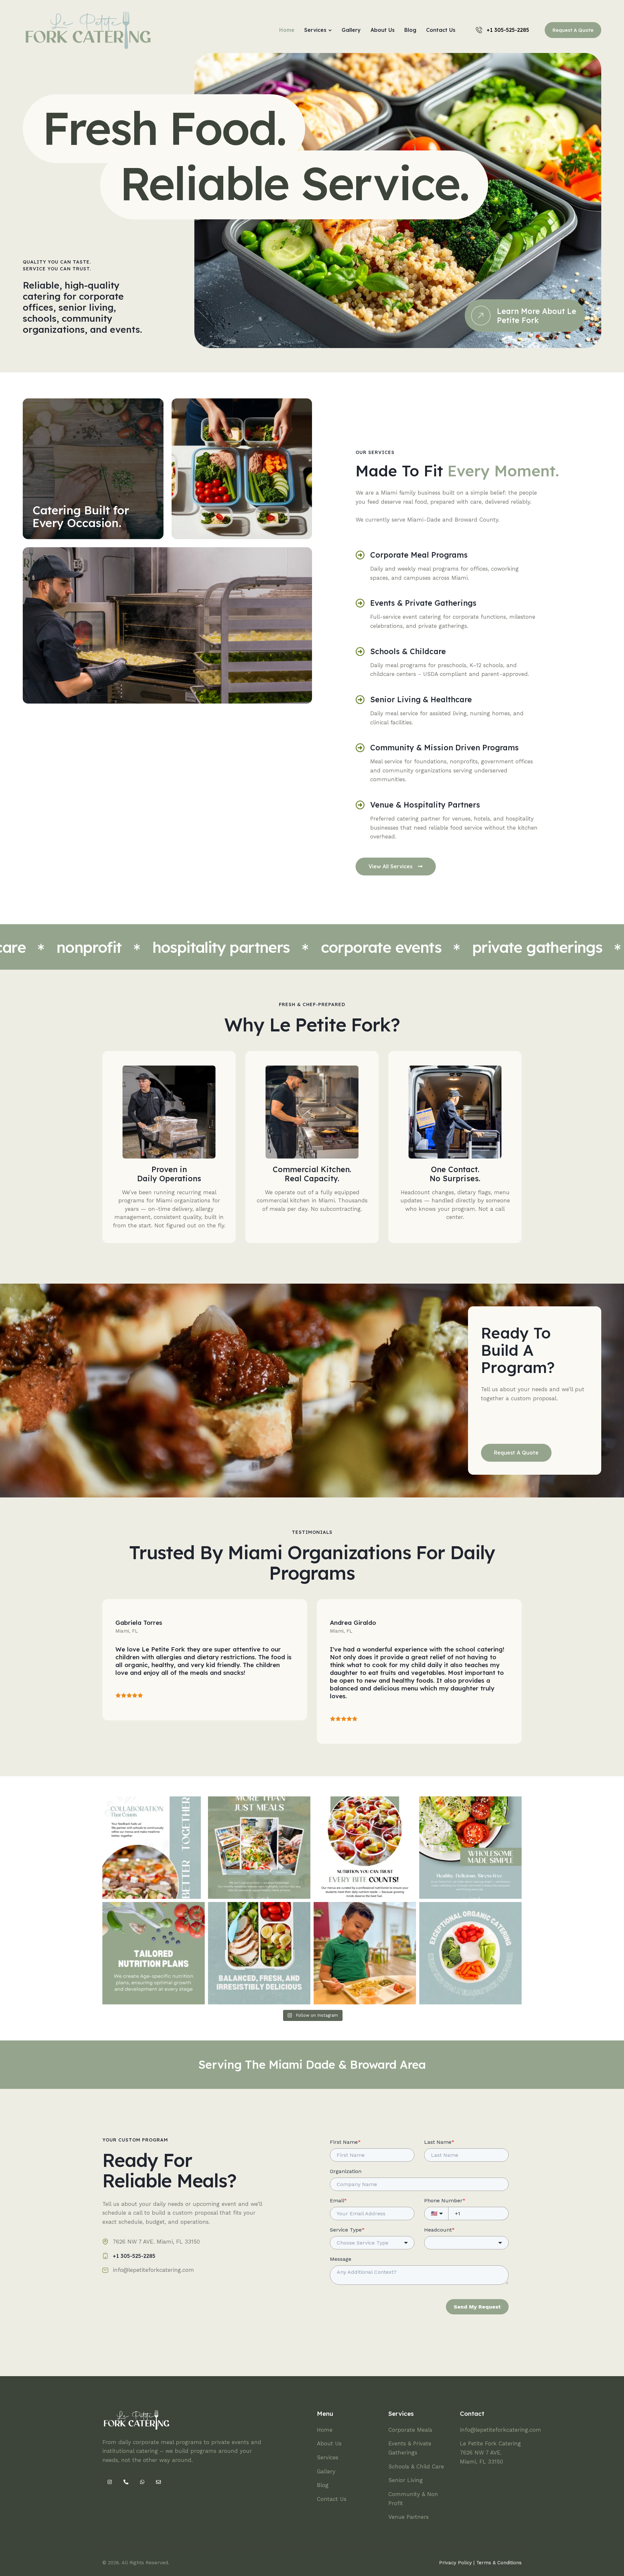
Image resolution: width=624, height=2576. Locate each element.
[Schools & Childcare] (360, 652)
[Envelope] (158, 2482)
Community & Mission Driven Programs (444, 748)
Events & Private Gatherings (423, 603)
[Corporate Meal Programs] (360, 555)
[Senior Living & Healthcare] (360, 700)
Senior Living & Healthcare (421, 700)
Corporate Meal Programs (419, 555)
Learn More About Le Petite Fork (537, 316)
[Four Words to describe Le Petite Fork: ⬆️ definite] (259, 1953)
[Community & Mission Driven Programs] (360, 748)
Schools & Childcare (408, 652)
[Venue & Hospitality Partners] (360, 805)
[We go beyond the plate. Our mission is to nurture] (259, 1848)
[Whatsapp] (142, 2482)
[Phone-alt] (126, 2482)
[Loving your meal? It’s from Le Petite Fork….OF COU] (365, 1953)
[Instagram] (110, 2482)
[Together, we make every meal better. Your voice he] (154, 1848)
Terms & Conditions (499, 2563)
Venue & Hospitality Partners (425, 805)
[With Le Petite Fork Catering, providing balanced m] (470, 1848)
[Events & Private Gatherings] (360, 603)
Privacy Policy (455, 2563)
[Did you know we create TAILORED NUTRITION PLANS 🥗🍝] (154, 1953)
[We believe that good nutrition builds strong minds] (365, 1848)
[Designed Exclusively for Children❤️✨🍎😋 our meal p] (470, 1953)
